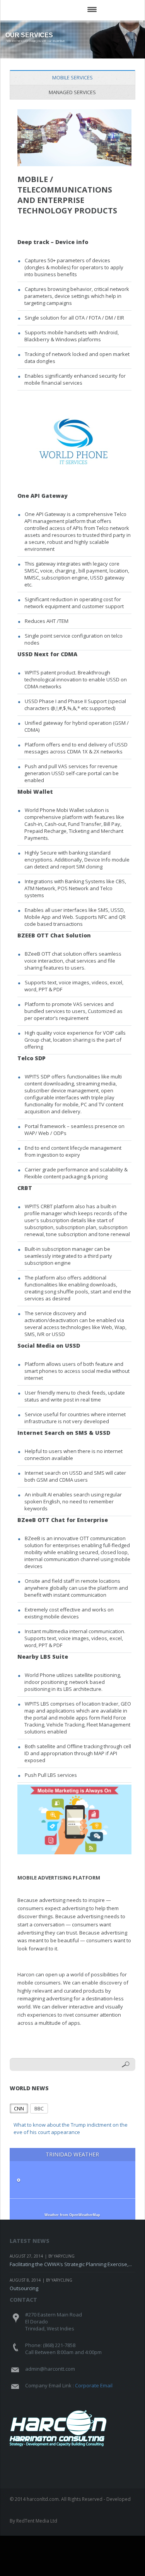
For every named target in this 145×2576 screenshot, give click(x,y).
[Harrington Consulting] (60, 17)
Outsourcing (24, 2288)
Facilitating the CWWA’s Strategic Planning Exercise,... (71, 2264)
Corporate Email (94, 2385)
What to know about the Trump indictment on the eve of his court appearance (71, 2129)
